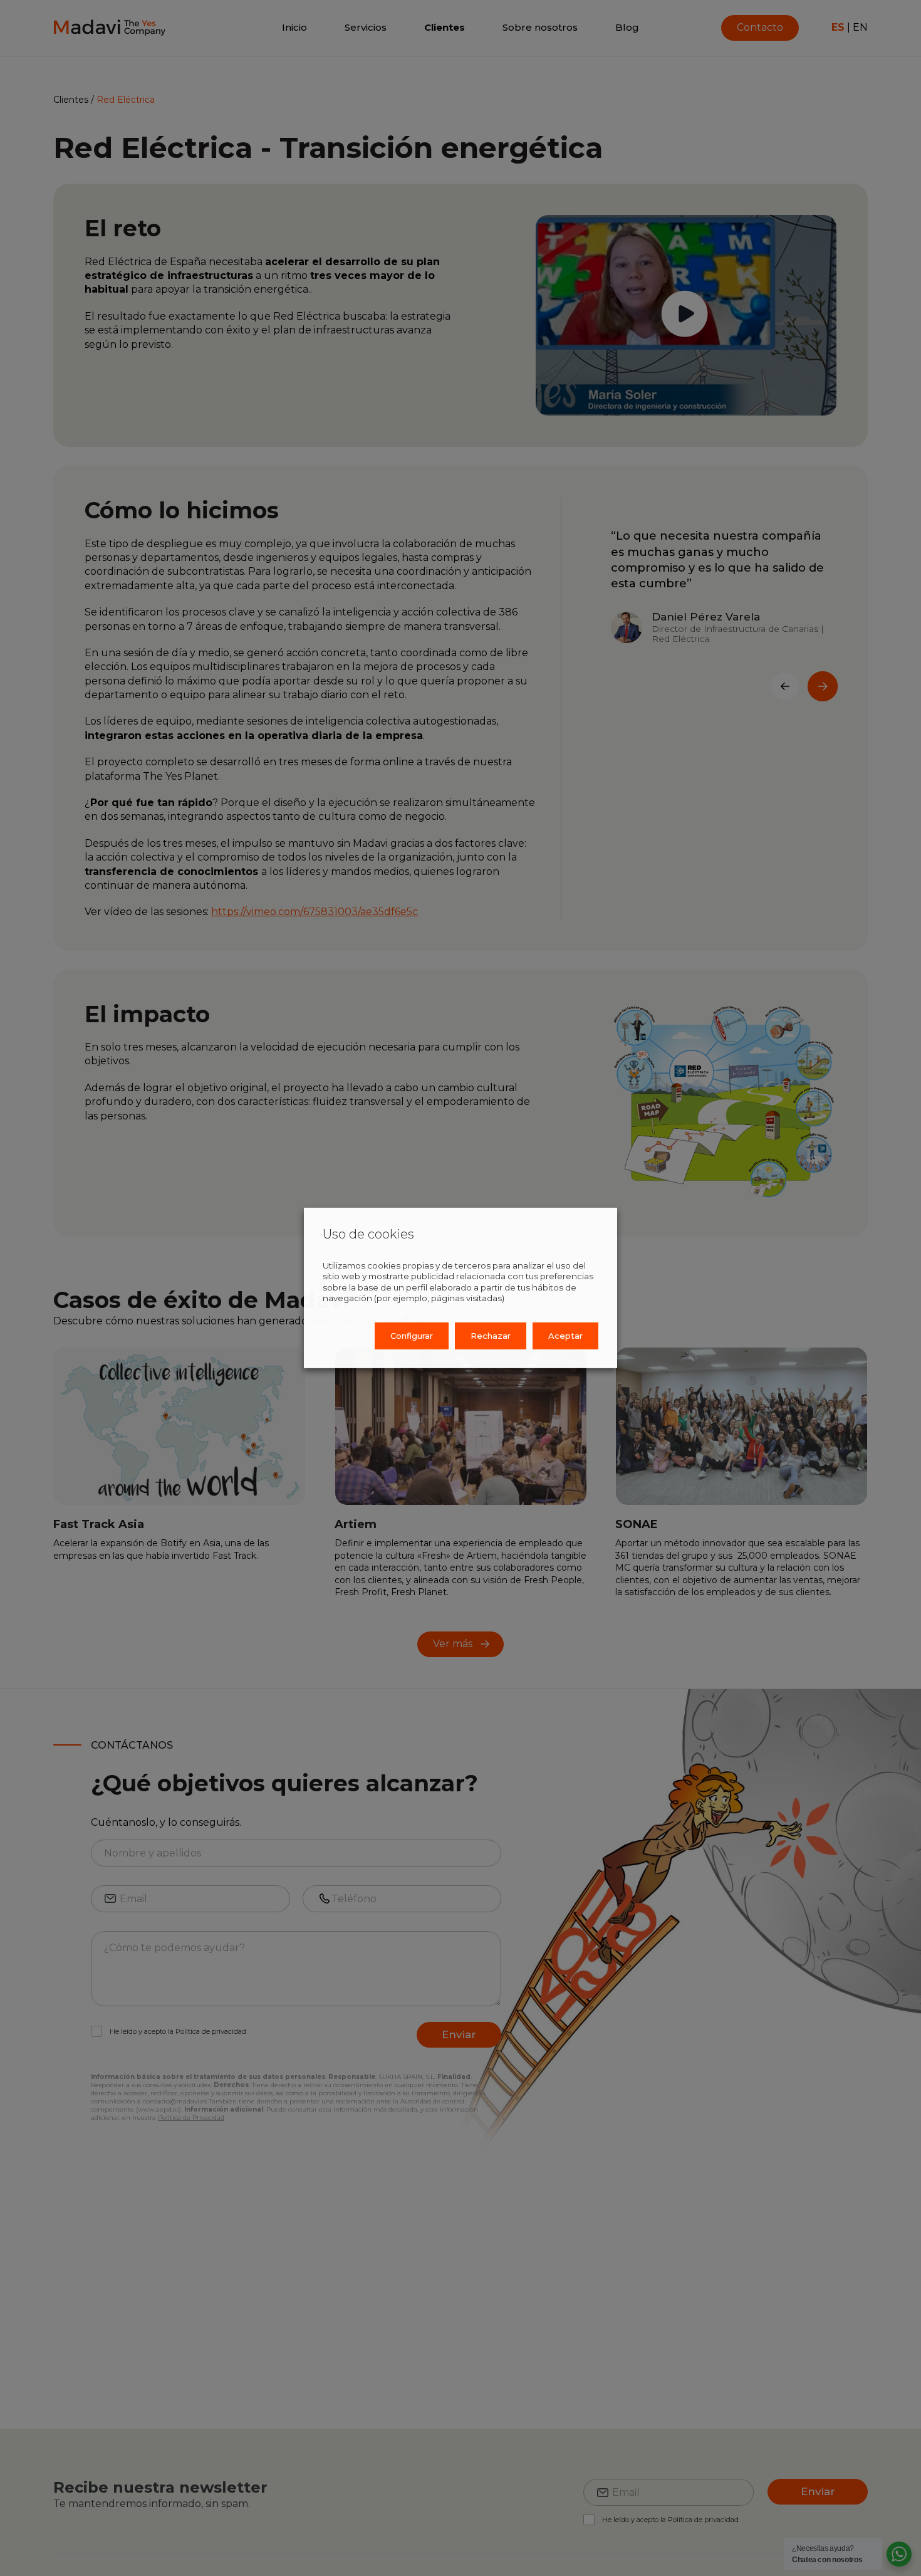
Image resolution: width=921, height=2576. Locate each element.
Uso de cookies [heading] (368, 1234)
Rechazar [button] (491, 1336)
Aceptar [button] (565, 1336)
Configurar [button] (412, 1336)
